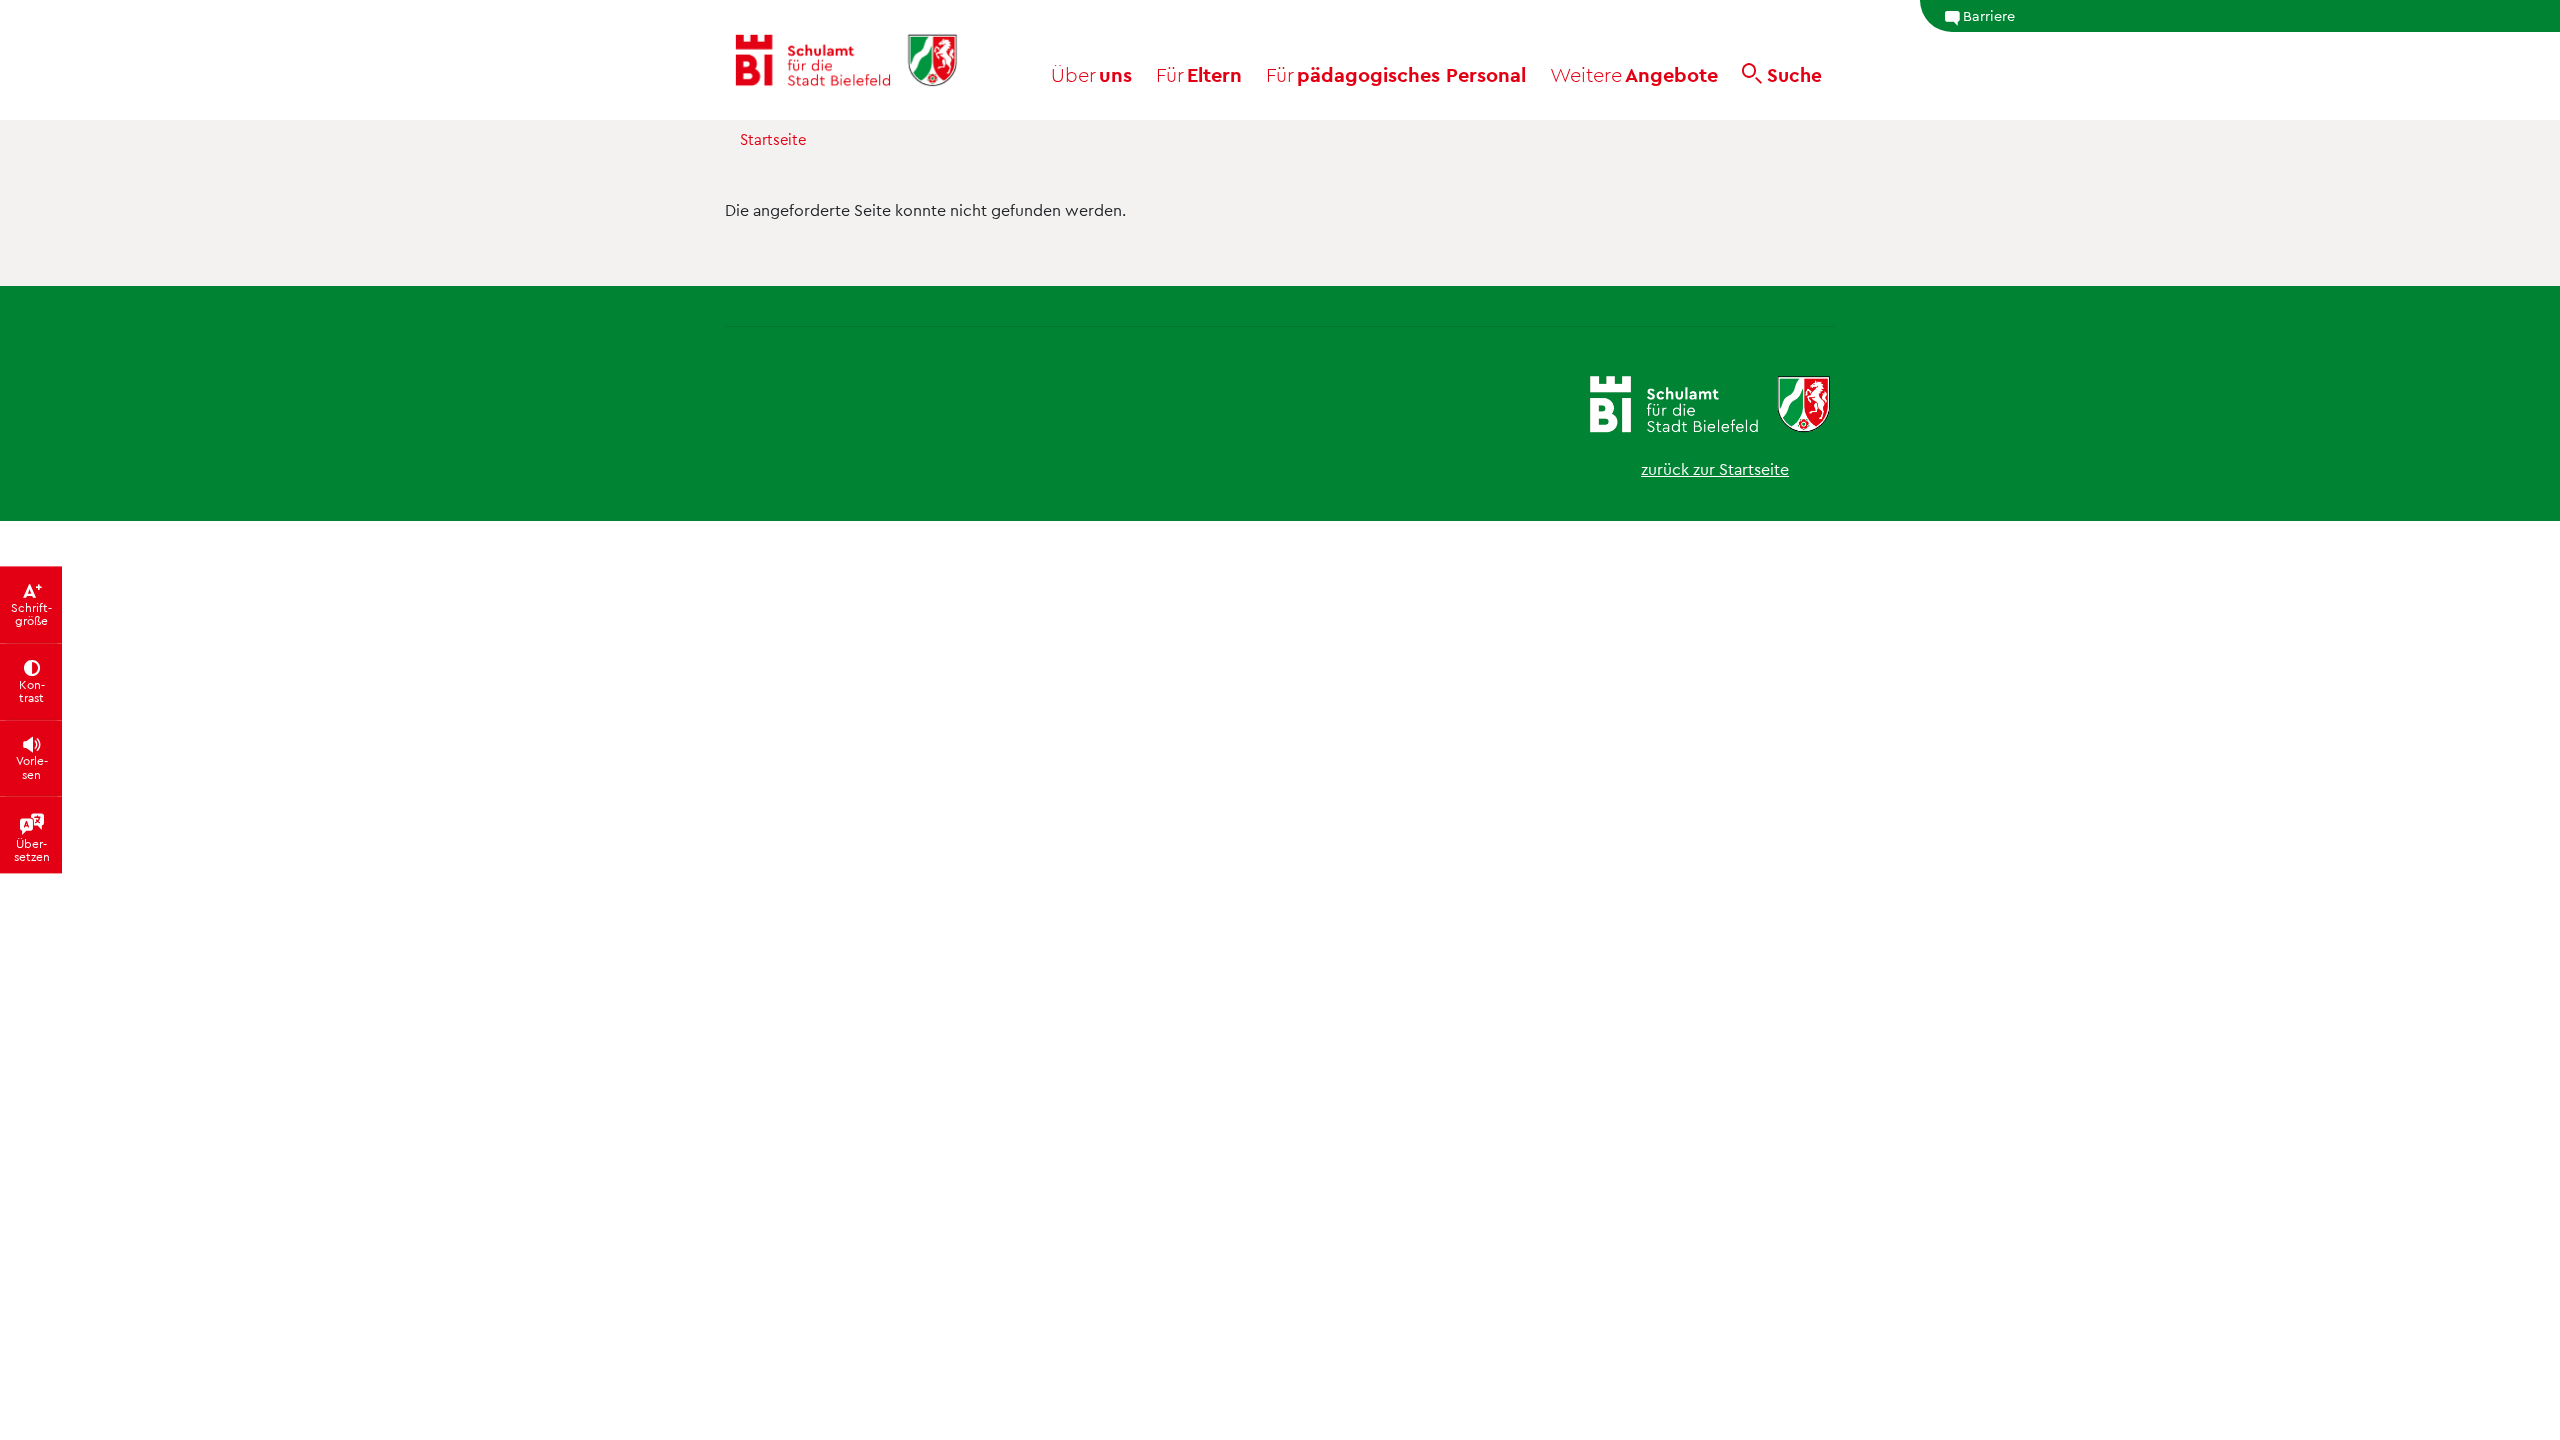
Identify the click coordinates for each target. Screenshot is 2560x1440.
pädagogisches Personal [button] (1396, 74)
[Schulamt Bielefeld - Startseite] (846, 60)
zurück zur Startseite (1715, 468)
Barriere (1989, 15)
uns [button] (1091, 74)
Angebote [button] (1634, 74)
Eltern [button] (1199, 74)
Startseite (773, 139)
